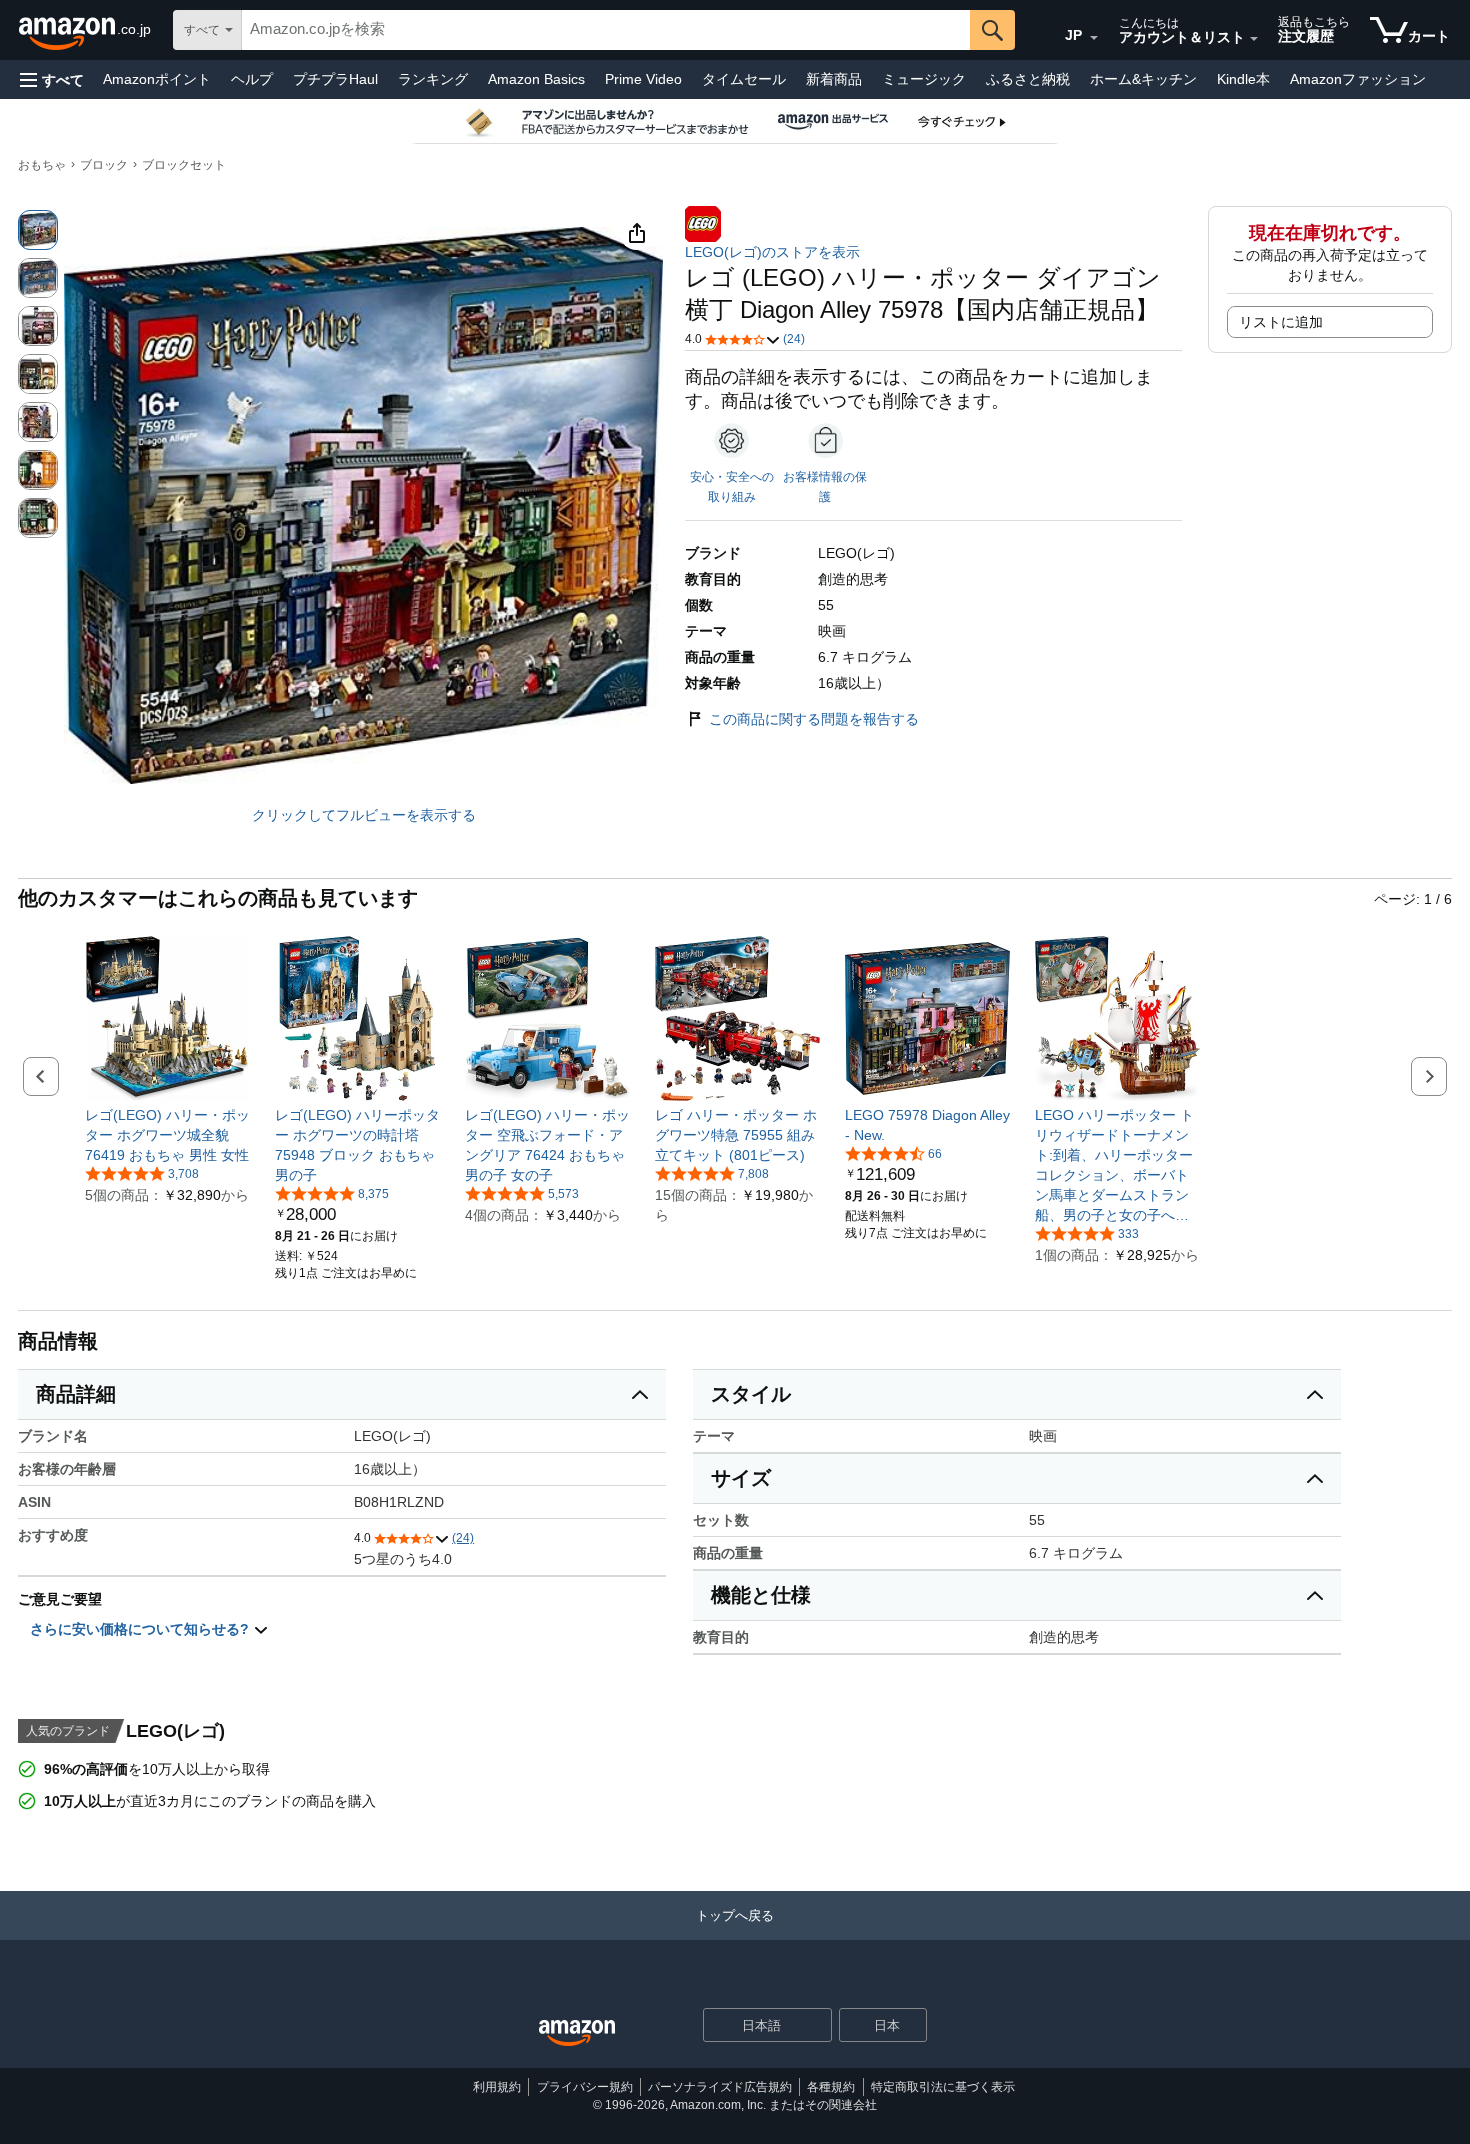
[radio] (38, 230)
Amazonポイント (157, 79)
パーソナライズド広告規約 (720, 2087)
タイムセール (744, 79)
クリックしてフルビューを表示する (364, 815)
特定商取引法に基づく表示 (943, 2087)
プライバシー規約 (585, 2087)
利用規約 (497, 2087)
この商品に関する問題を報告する (814, 719)
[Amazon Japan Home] (577, 2033)
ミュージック (924, 79)
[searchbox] (606, 30)
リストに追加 (1281, 322)
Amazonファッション (1358, 79)
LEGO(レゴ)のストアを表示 (772, 252)
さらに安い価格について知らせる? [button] (141, 1629)
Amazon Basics (536, 79)
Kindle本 (1243, 79)
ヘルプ (252, 79)
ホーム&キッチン (1143, 79)
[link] (167, 1135)
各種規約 (831, 2087)
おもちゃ (42, 165)
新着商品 (834, 79)
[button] (52, 79)
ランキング (433, 79)
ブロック (104, 165)
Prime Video (643, 79)
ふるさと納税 (1028, 79)
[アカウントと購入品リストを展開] (1254, 39)
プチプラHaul (335, 79)
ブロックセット (184, 165)
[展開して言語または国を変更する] (1094, 38)
